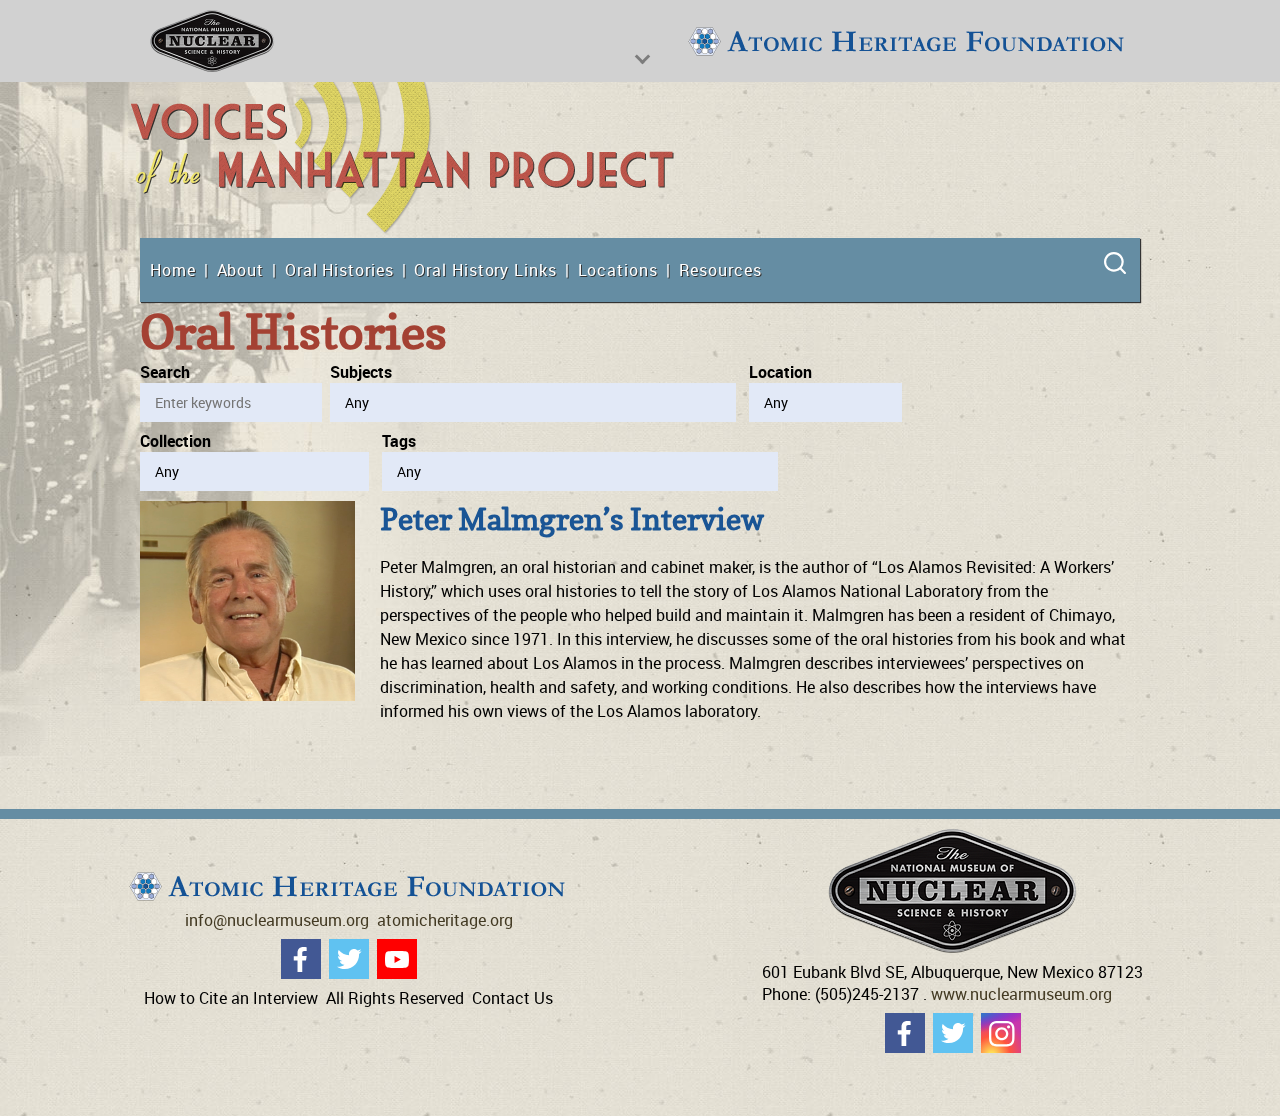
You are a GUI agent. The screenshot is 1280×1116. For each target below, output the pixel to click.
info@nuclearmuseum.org (277, 920)
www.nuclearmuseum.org (1021, 994)
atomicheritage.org (445, 920)
